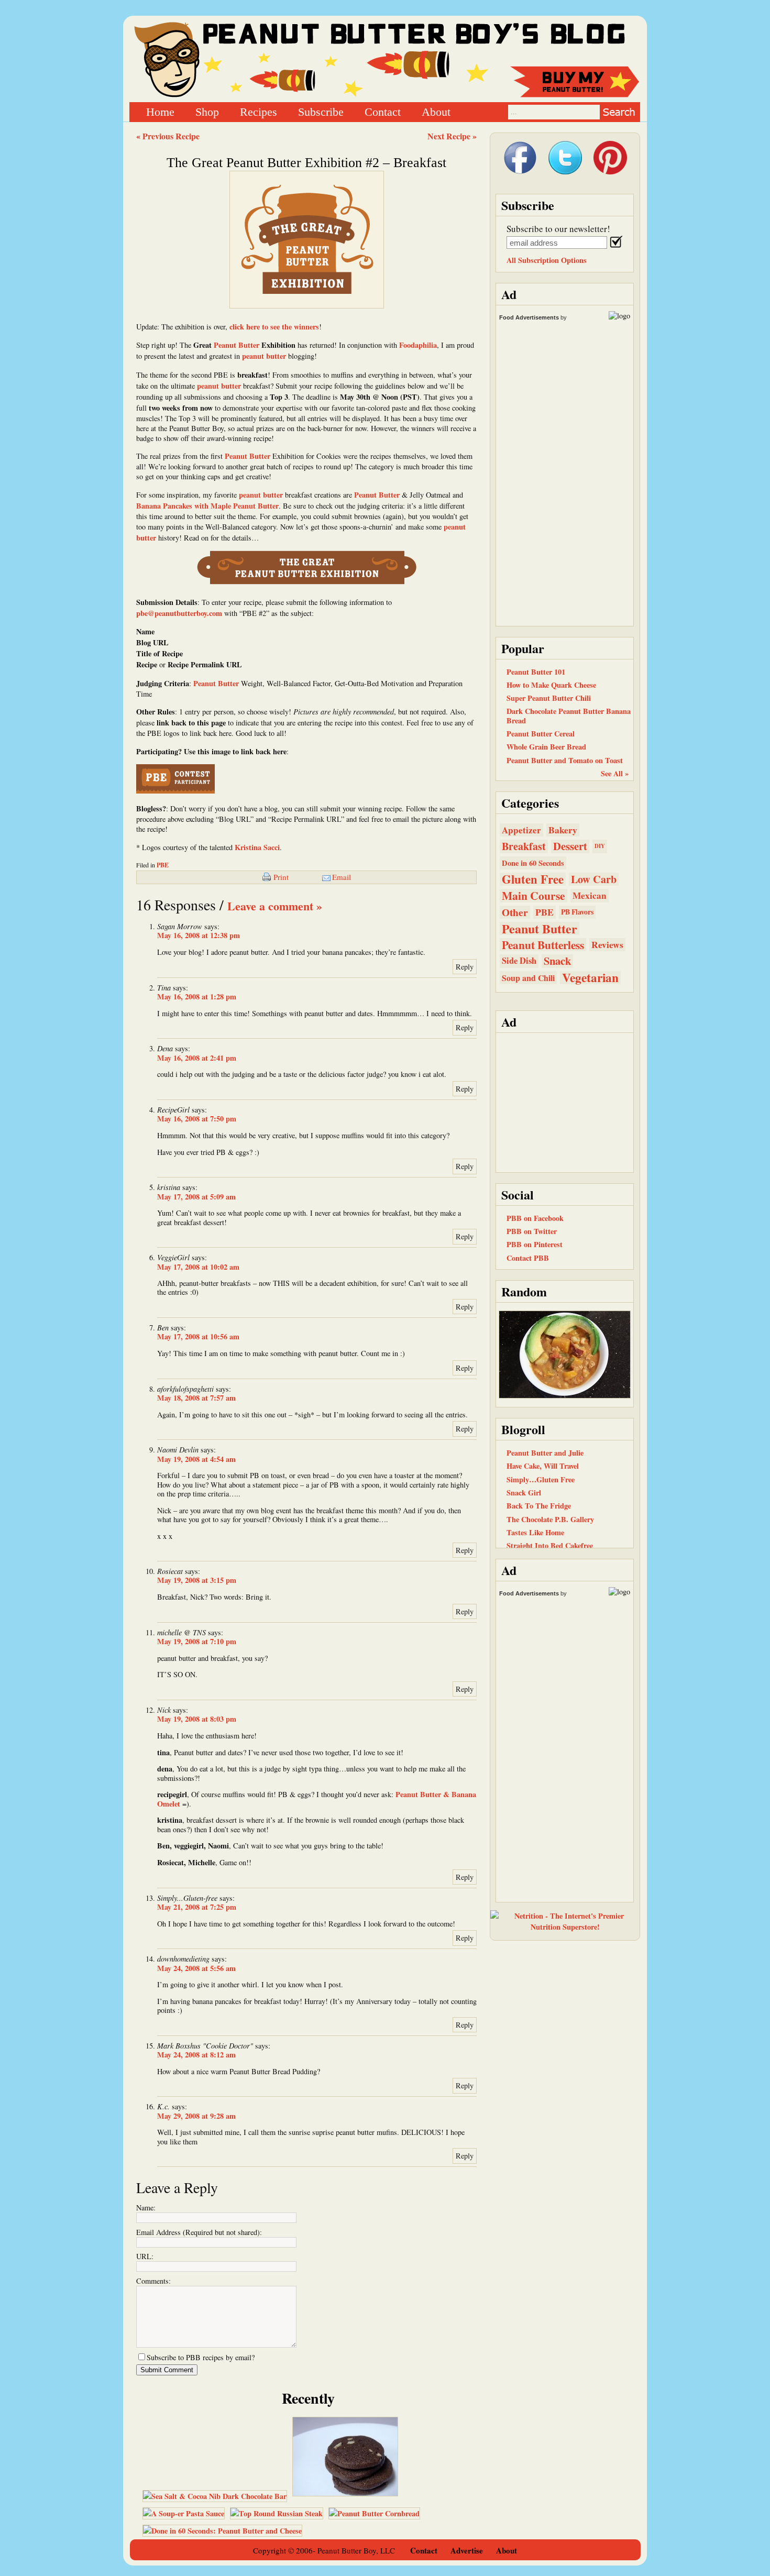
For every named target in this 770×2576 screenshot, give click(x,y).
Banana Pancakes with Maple (185, 506)
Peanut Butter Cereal (541, 734)
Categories (530, 803)
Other (515, 912)
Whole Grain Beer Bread (546, 747)
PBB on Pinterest (535, 1244)
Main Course (533, 895)
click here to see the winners (274, 327)
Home (160, 111)
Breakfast (524, 846)
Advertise (467, 2550)
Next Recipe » (452, 136)
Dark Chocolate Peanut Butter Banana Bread (569, 715)
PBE (163, 865)
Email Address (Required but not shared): (199, 2232)
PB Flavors (577, 912)
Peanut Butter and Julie (545, 1453)
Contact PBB (528, 1258)
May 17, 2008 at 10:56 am (198, 1336)
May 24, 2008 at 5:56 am (196, 1968)
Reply (465, 967)
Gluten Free (533, 879)
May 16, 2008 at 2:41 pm (197, 1058)
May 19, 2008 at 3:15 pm (197, 1580)
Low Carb (594, 879)
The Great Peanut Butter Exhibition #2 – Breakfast (306, 163)
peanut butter (264, 356)
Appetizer (521, 830)
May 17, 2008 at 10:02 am (198, 1267)
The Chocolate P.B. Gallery (550, 1519)
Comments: (153, 2281)
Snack (557, 961)
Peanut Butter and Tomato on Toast (565, 760)
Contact (383, 111)
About (436, 111)
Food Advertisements (529, 317)
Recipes (258, 111)
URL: (145, 2256)
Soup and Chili (528, 978)
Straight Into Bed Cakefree (550, 1545)
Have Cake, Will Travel (543, 1466)
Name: (146, 2208)
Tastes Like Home (535, 1532)
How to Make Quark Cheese (551, 685)
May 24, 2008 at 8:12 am (196, 2055)
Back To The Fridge (539, 1506)
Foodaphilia (418, 345)
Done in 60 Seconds (533, 863)
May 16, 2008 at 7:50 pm (197, 1119)
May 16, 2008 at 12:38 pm (199, 935)
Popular (523, 648)
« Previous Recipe (168, 136)
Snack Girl (524, 1493)
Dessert (570, 846)
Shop (207, 111)
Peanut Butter (236, 345)
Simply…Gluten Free (541, 1479)
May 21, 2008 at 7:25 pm (197, 1907)
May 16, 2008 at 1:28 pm (197, 997)
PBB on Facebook (535, 1218)
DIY (600, 846)
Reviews (607, 945)
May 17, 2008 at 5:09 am (196, 1197)
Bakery (563, 830)
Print (281, 877)
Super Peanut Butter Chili (549, 698)
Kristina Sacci (257, 847)
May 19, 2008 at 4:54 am (196, 1459)
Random (524, 1291)
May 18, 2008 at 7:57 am (196, 1398)
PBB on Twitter (532, 1231)
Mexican (590, 895)
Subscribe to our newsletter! (558, 229)
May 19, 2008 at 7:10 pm (197, 1641)
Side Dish (519, 961)
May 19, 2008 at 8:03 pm (197, 1719)
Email (342, 877)
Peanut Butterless (543, 945)
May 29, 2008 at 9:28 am (196, 2116)
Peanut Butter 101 (536, 672)
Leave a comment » (275, 906)
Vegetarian (590, 978)
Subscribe (321, 111)
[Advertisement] (565, 1102)
